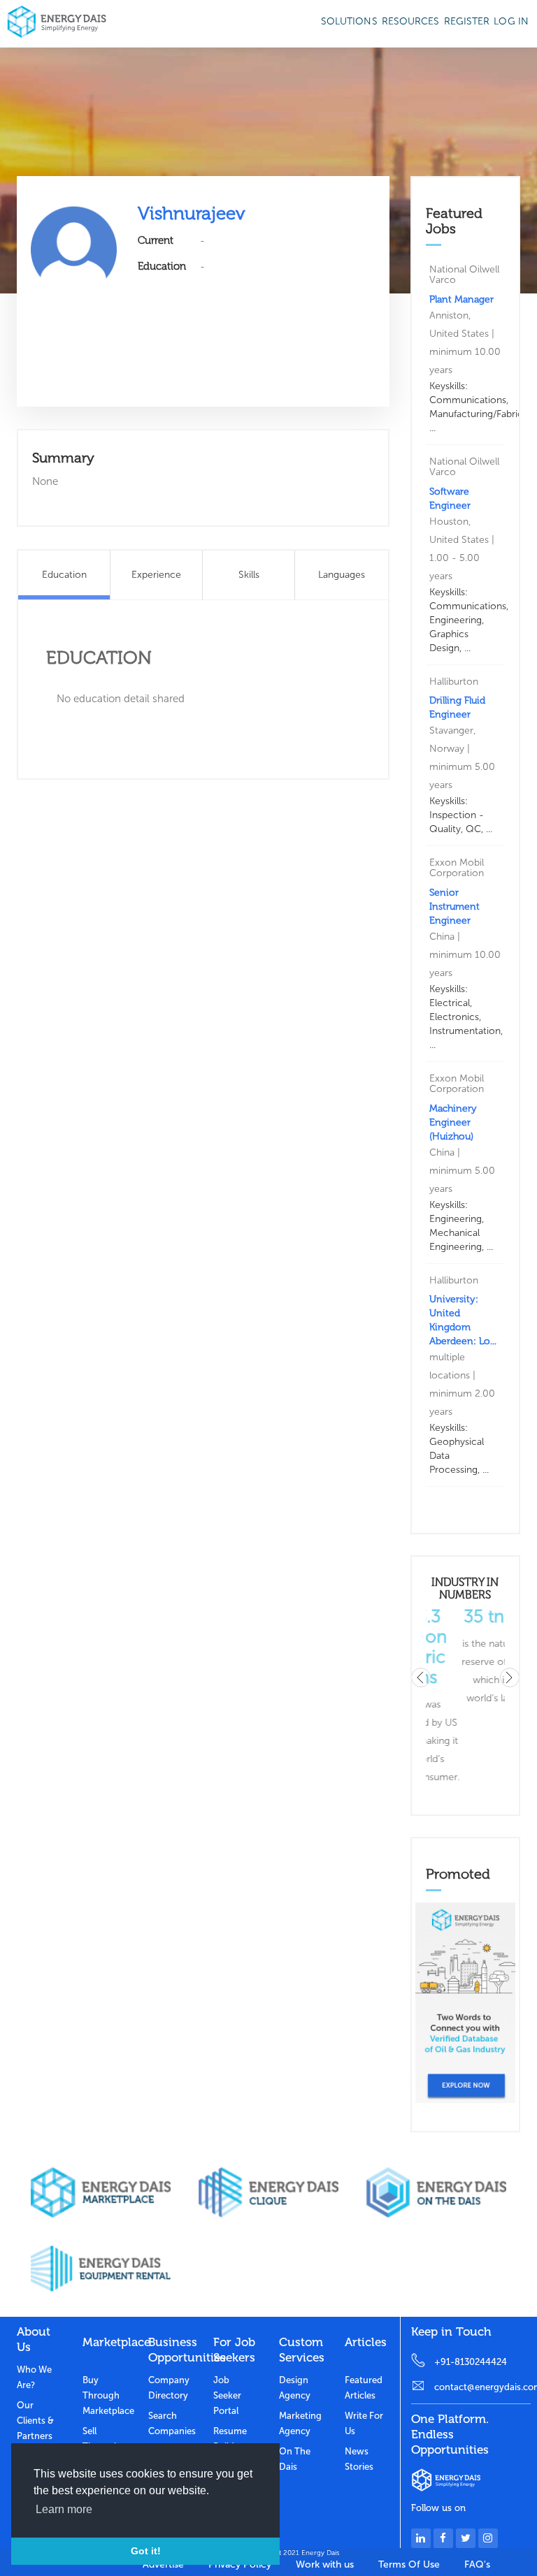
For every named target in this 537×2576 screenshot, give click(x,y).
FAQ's (477, 2564)
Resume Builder (230, 2439)
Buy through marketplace (105, 2395)
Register (467, 21)
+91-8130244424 (471, 2362)
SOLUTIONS (349, 21)
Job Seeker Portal (227, 2395)
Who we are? (34, 2377)
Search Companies (171, 2423)
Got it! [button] (146, 2551)
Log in (511, 21)
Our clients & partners (35, 2421)
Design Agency (295, 2388)
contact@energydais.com (482, 2387)
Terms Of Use (409, 2564)
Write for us (364, 2423)
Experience (156, 575)
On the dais (295, 2459)
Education (64, 575)
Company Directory (169, 2388)
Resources (411, 21)
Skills (249, 575)
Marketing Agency (300, 2423)
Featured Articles (364, 2388)
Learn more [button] (64, 2509)
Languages (342, 575)
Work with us (325, 2564)
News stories (359, 2459)
